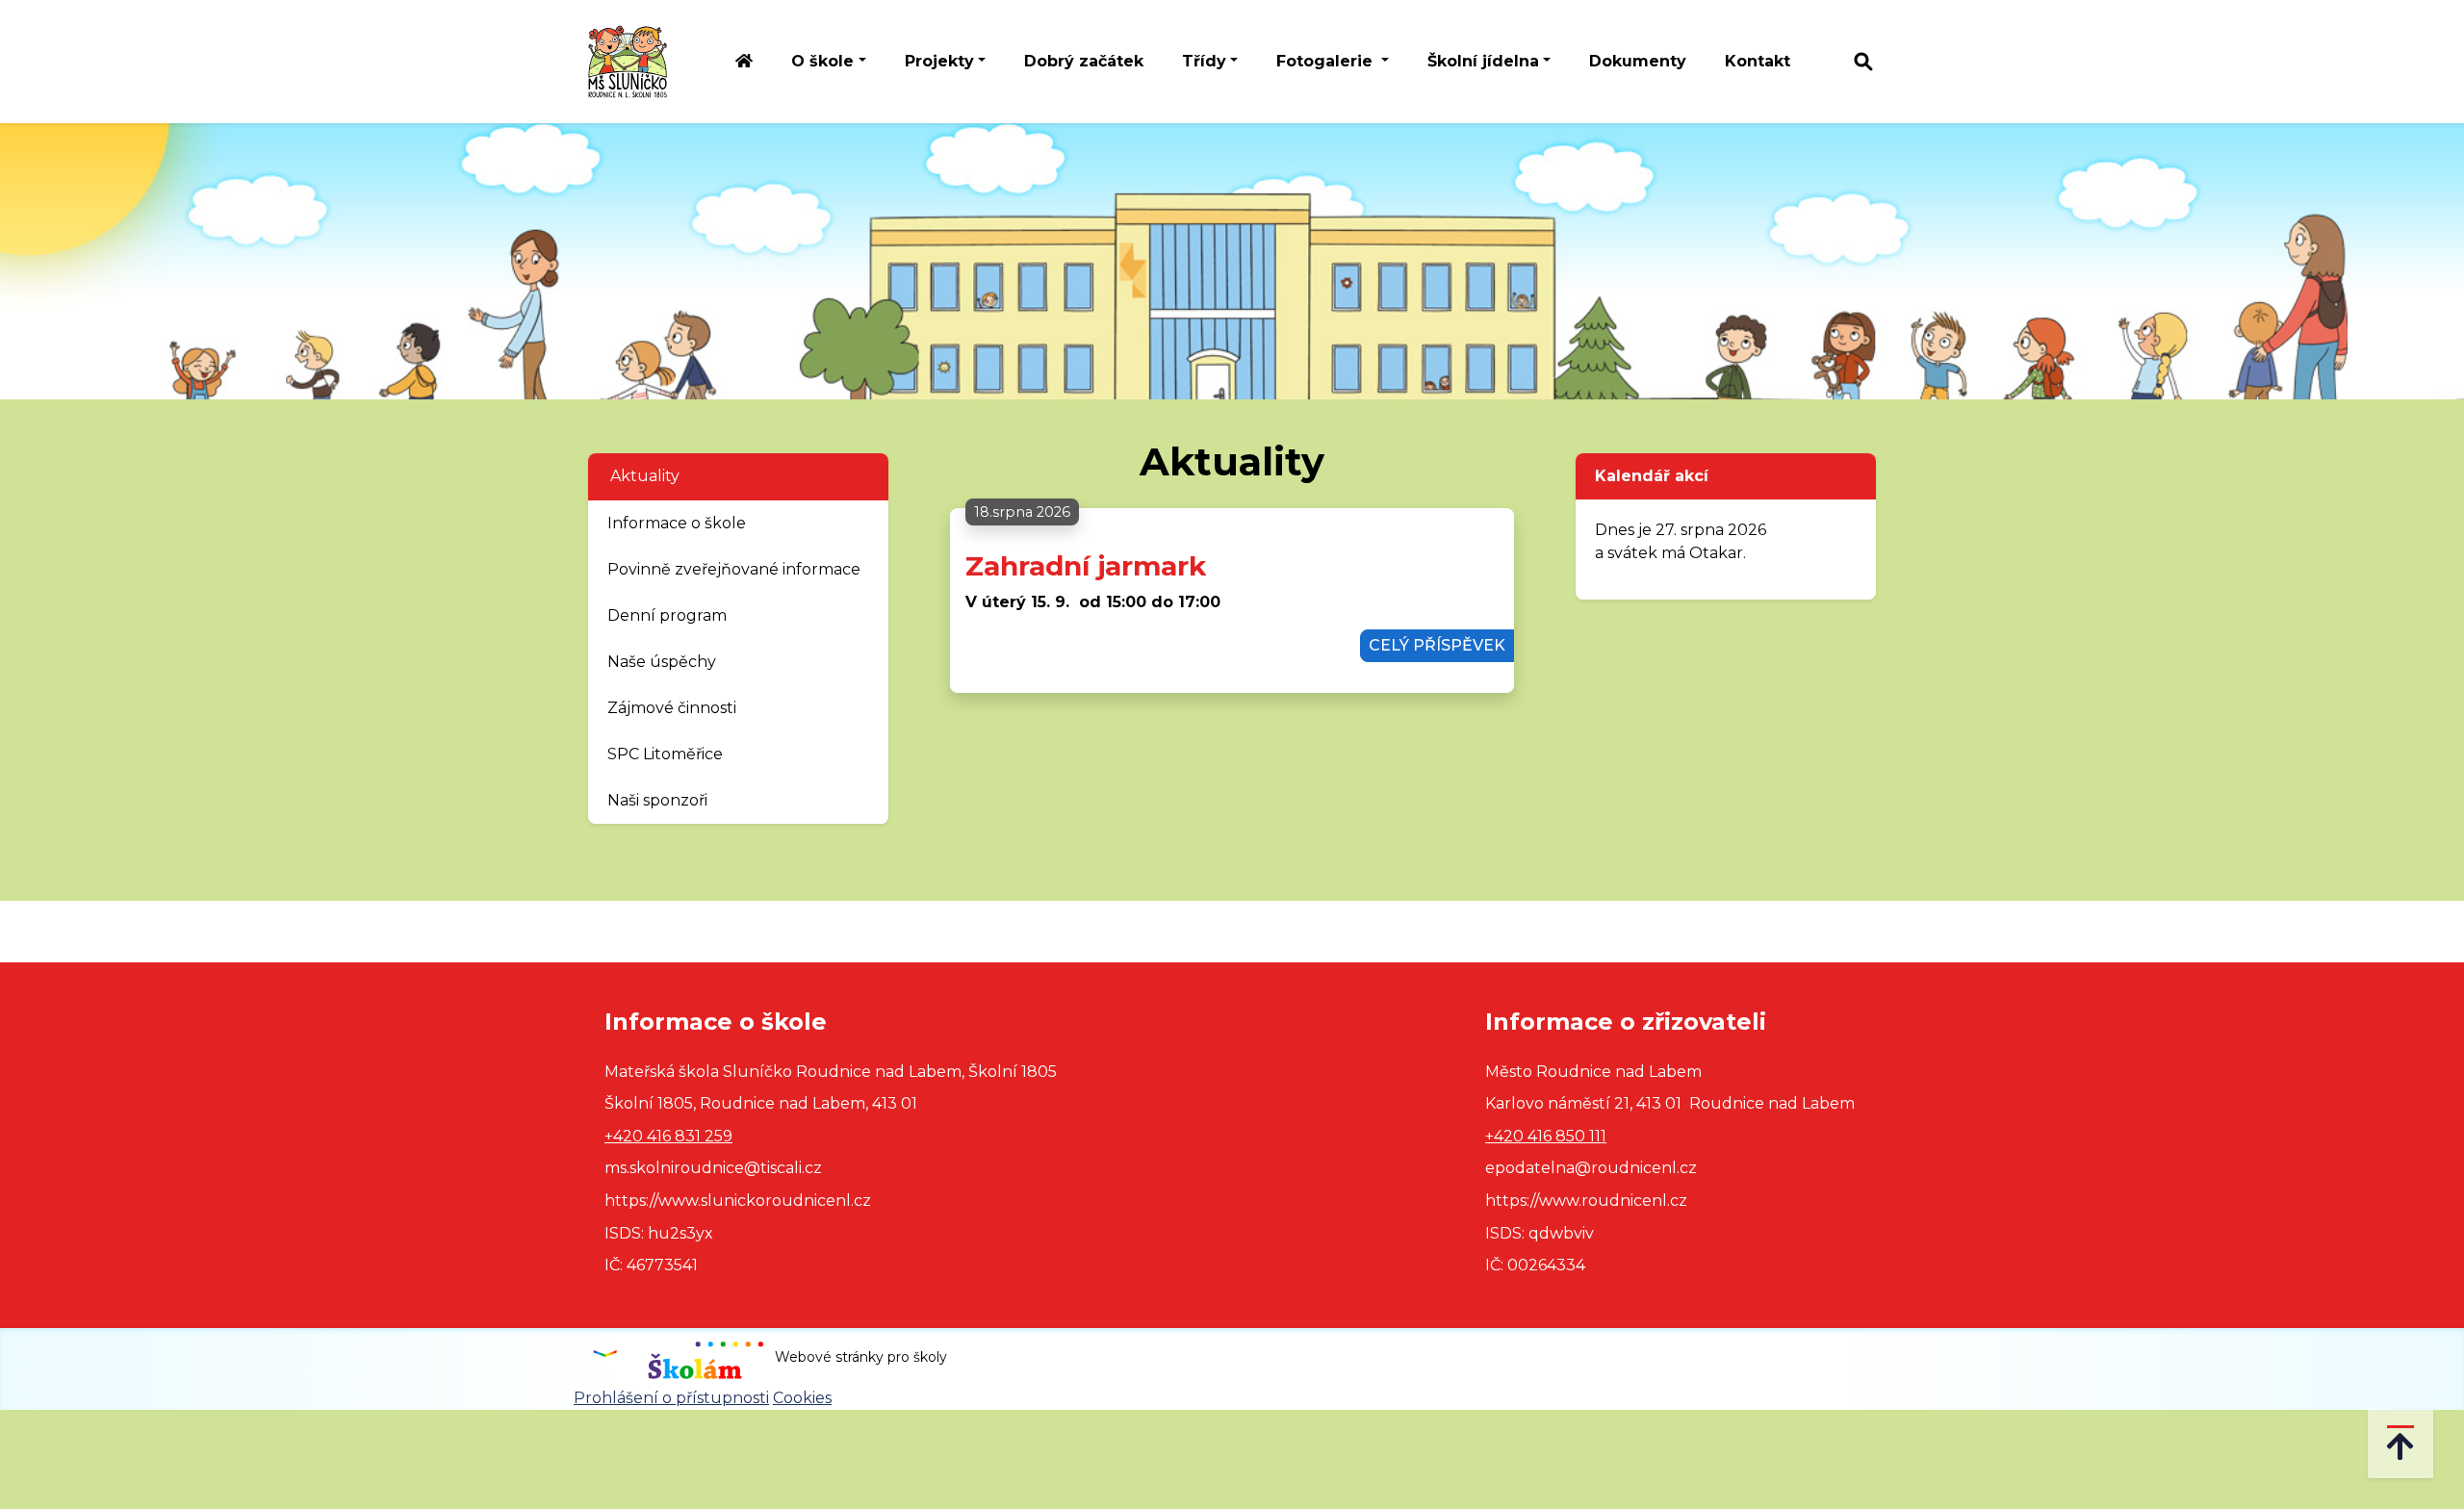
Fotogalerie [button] (1327, 61)
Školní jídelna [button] (1483, 61)
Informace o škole (677, 523)
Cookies (802, 1398)
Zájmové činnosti (672, 708)
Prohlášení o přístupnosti (671, 1398)
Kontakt (1758, 61)
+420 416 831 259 (668, 1136)
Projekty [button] (939, 61)
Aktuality (645, 476)
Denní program (667, 615)
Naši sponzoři (657, 800)
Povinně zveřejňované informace (734, 569)
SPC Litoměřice (665, 754)
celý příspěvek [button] (1437, 645)
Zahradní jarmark (1086, 566)
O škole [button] (822, 61)
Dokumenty (1638, 61)
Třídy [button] (1204, 61)
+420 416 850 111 (1546, 1136)
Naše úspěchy (662, 662)
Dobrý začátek (1084, 61)
